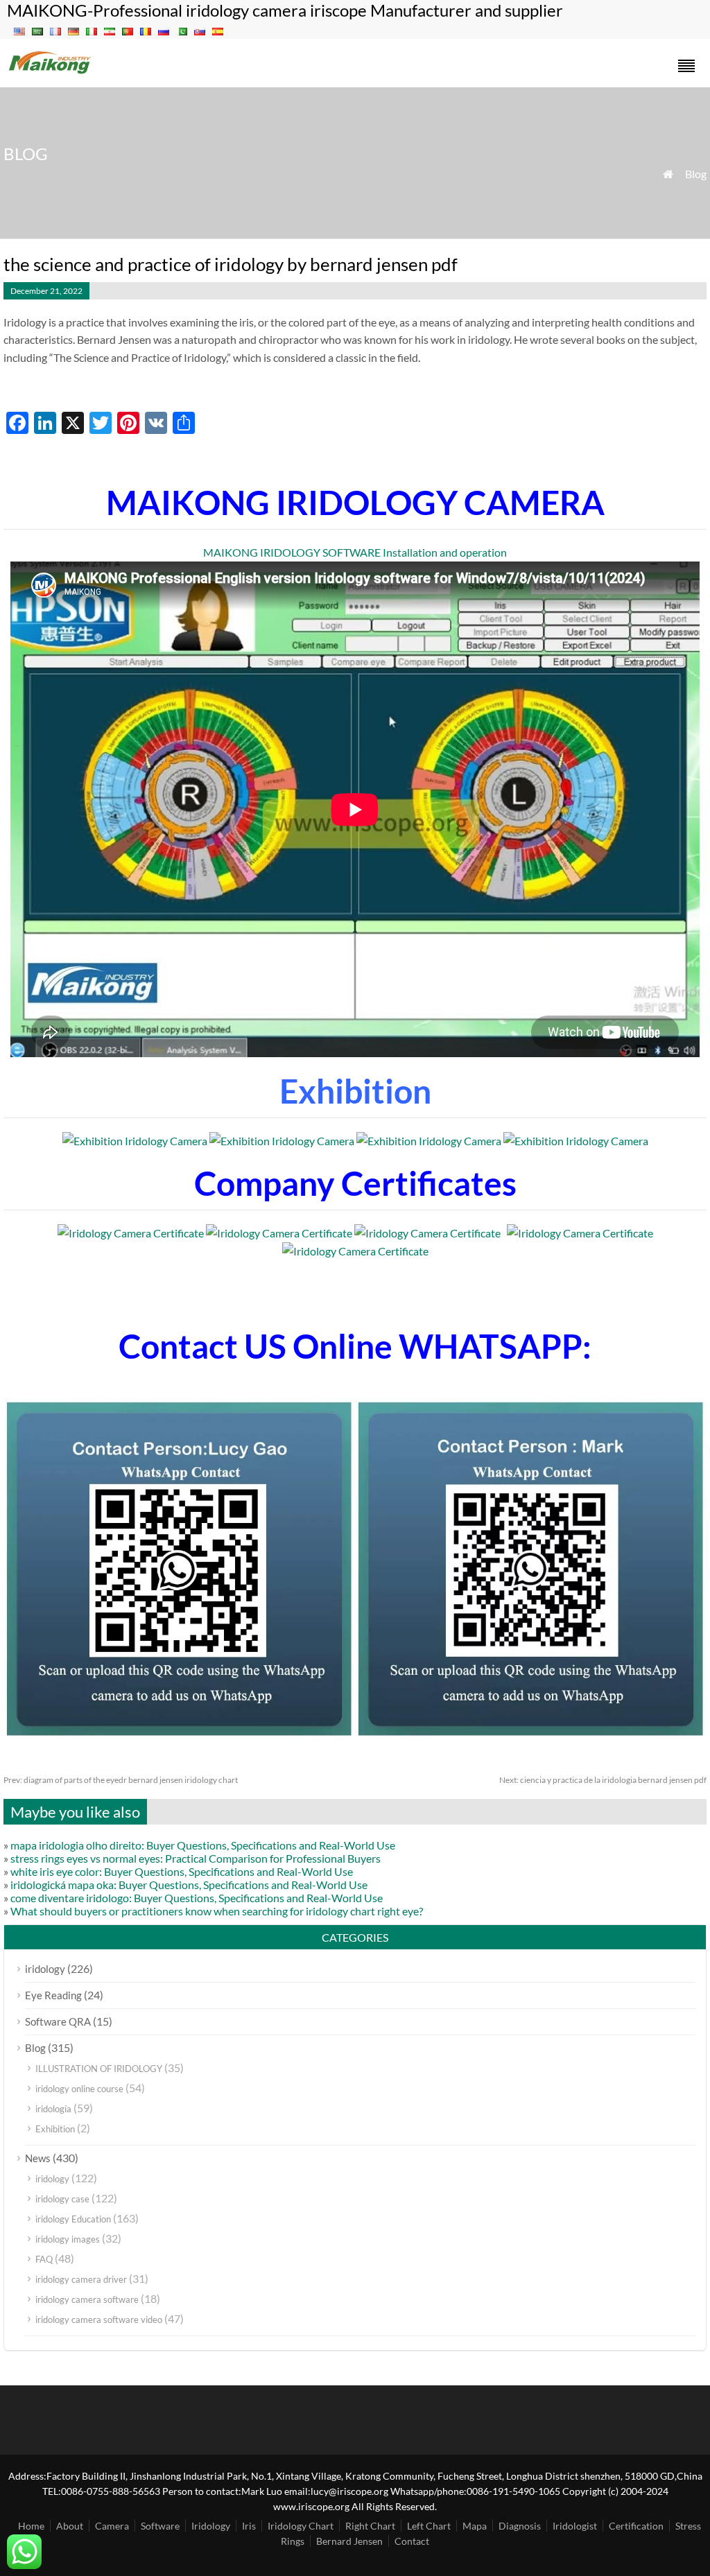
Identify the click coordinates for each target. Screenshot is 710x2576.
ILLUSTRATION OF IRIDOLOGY (99, 2069)
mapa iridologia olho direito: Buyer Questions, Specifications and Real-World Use (203, 1845)
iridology (45, 1969)
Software (160, 2526)
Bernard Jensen (349, 2541)
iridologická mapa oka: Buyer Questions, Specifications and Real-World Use (189, 1885)
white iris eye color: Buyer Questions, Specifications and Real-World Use (182, 1871)
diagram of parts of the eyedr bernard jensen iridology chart (121, 1780)
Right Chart (370, 2526)
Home (31, 2526)
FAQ (44, 2259)
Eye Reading (53, 1995)
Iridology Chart (301, 2526)
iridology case (62, 2199)
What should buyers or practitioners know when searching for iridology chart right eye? (217, 1911)
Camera (112, 2526)
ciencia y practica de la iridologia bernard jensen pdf (603, 1780)
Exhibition (55, 2129)
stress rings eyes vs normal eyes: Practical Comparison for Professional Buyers (196, 1858)
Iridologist (575, 2526)
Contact (412, 2541)
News (38, 2158)
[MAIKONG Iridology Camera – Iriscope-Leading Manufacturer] (50, 72)
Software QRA (58, 2021)
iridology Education (73, 2219)
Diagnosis (520, 2526)
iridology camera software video (99, 2320)
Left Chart (429, 2526)
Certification (636, 2526)
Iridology (211, 2526)
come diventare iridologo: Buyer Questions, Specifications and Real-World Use (197, 1898)
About (70, 2526)
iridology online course (79, 2089)
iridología (53, 2109)
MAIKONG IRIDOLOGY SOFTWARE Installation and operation (355, 552)
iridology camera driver (81, 2279)
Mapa (475, 2526)
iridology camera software (87, 2299)
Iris (249, 2526)
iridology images (68, 2239)
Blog (696, 174)
